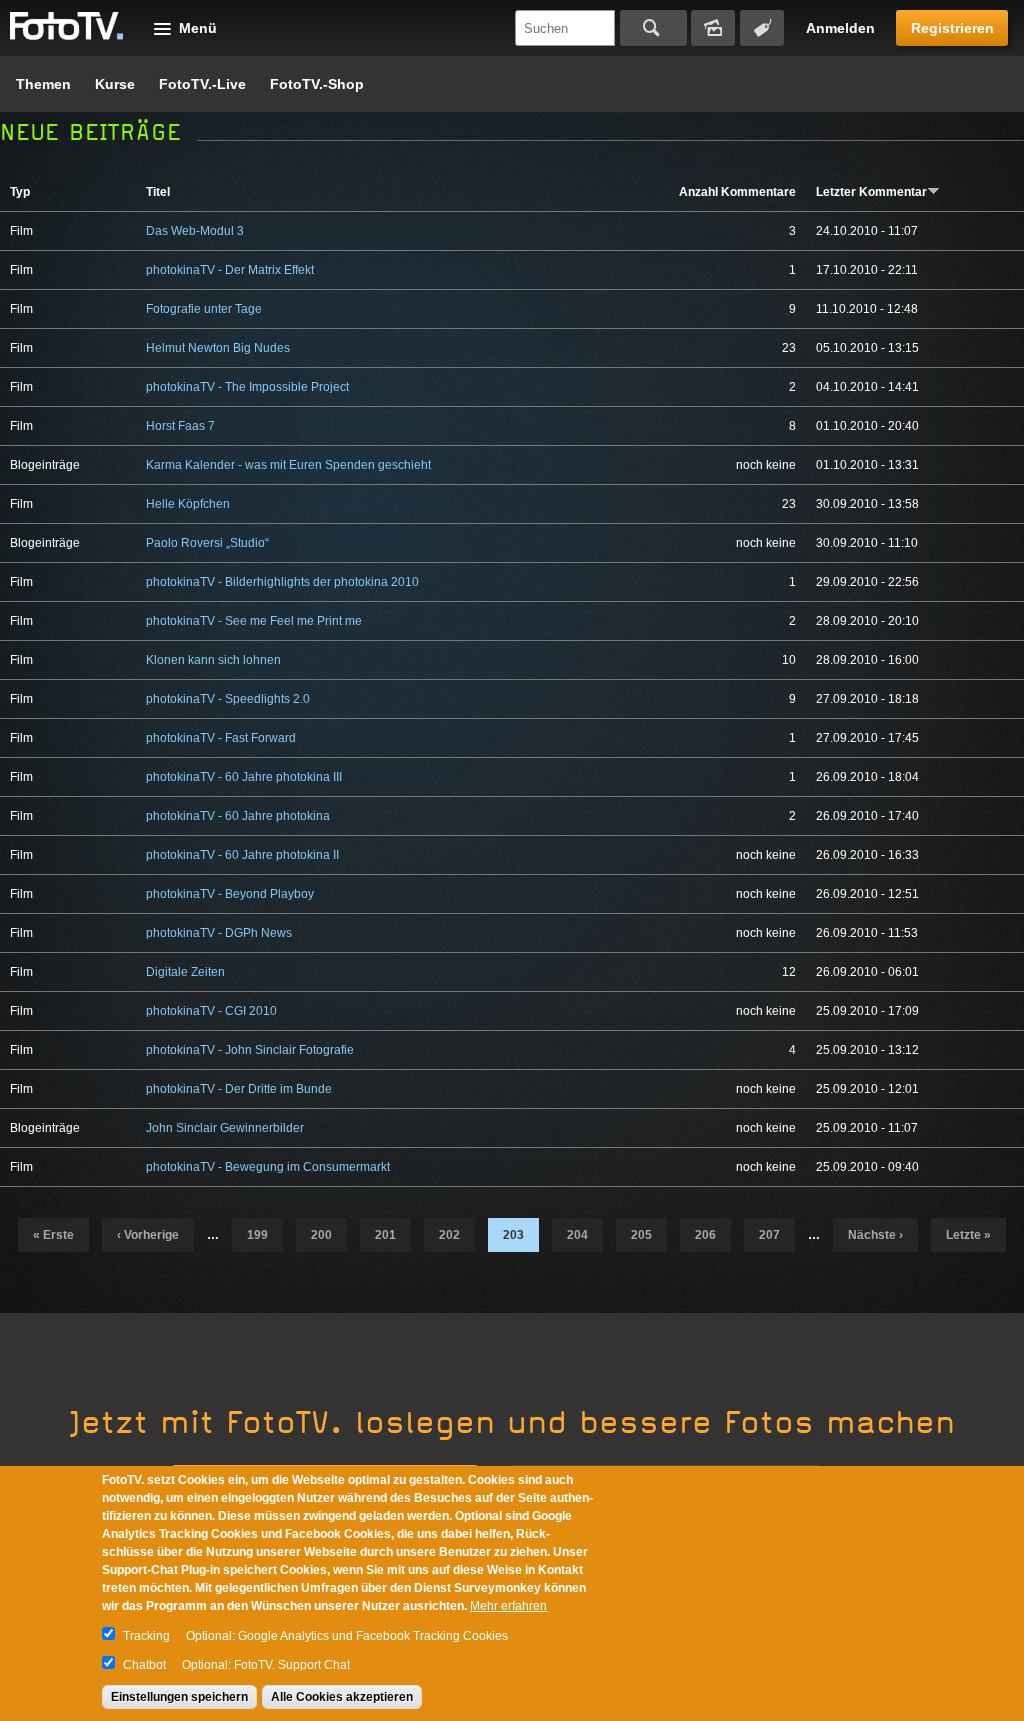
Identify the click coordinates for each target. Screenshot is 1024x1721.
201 (385, 1235)
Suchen (653, 28)
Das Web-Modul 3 (195, 231)
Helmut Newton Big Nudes (218, 348)
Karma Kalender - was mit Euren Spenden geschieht (288, 465)
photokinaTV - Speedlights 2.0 (228, 699)
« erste (53, 1235)
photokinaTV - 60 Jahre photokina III (244, 777)
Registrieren (952, 28)
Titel (158, 192)
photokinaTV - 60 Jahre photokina (238, 816)
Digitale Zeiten (185, 972)
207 (769, 1235)
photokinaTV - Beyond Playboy (230, 894)
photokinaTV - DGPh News (219, 933)
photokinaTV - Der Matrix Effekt (230, 270)
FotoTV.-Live (202, 84)
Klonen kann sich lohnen (213, 660)
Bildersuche (713, 28)
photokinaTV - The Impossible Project (247, 387)
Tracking (146, 1636)
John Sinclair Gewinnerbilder (225, 1128)
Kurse (115, 84)
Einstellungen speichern (179, 1697)
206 (705, 1235)
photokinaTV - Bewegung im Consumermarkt (268, 1167)
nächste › (875, 1235)
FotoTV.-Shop (317, 84)
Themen (43, 84)
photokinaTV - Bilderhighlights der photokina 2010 (282, 582)
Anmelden (840, 28)
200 (321, 1235)
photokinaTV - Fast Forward (221, 738)
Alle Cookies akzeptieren (342, 1697)
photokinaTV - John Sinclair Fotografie (250, 1050)
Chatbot (144, 1665)
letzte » (968, 1235)
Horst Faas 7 (180, 426)
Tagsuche (762, 28)
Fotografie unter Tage (204, 309)
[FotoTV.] (67, 27)
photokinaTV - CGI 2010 (211, 1011)
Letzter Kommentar (871, 192)
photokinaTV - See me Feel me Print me (254, 621)
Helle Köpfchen (188, 504)
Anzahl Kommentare (737, 192)
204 (577, 1235)
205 (641, 1235)
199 (257, 1235)
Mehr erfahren (508, 1606)
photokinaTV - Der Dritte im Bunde (239, 1089)
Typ (20, 192)
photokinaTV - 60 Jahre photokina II (242, 855)
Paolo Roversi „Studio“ (207, 543)
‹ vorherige (148, 1235)
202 (449, 1235)
